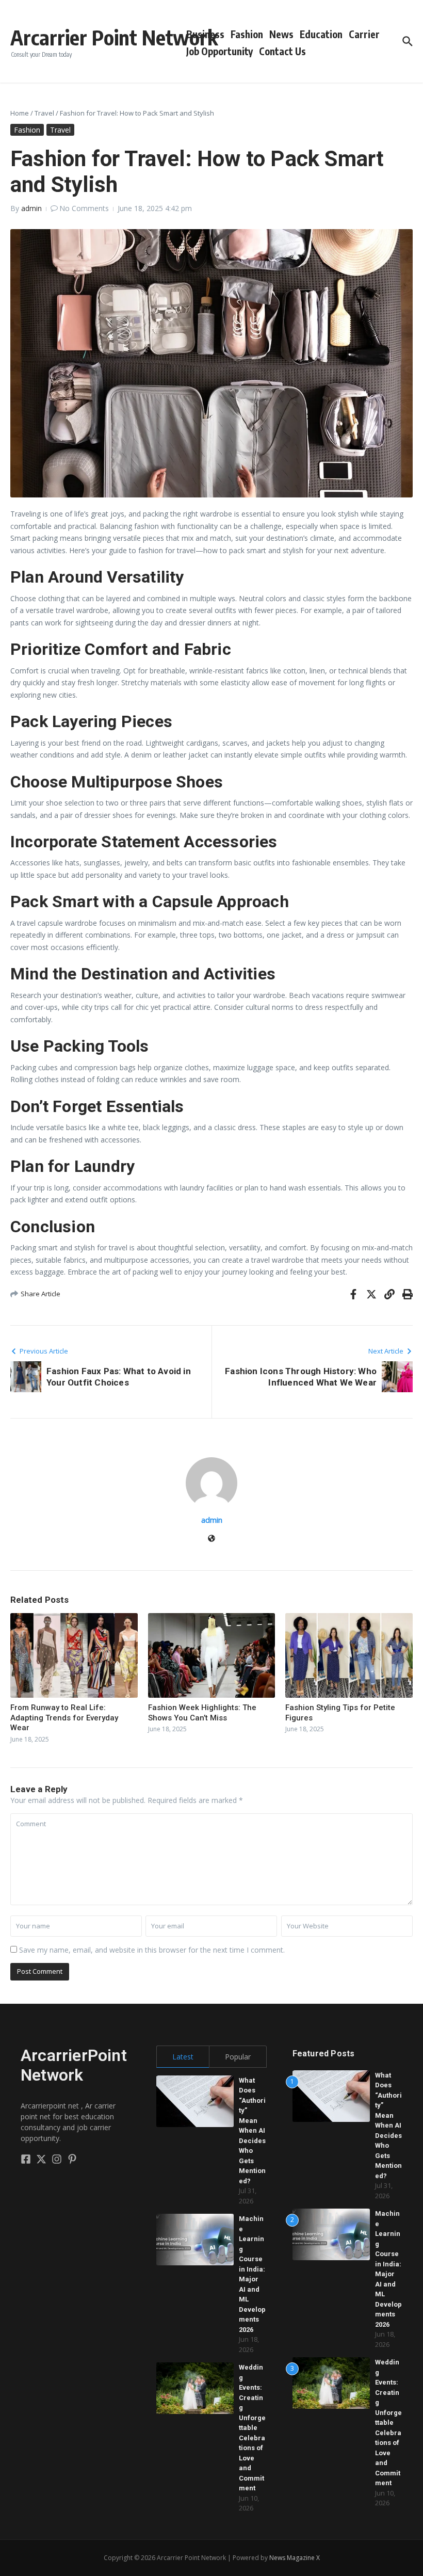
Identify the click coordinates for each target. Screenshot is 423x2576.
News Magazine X (295, 2558)
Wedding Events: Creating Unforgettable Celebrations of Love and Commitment (252, 2428)
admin (31, 208)
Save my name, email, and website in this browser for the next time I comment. (152, 1950)
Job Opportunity (219, 51)
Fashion (247, 34)
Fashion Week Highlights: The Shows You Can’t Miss (202, 1713)
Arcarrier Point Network (114, 37)
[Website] (211, 1539)
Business (205, 34)
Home (20, 113)
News (281, 34)
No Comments (84, 208)
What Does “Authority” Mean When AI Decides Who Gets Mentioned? (252, 2131)
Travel (44, 113)
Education (321, 34)
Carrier (364, 34)
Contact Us (282, 51)
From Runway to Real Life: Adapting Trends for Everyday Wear (64, 1718)
